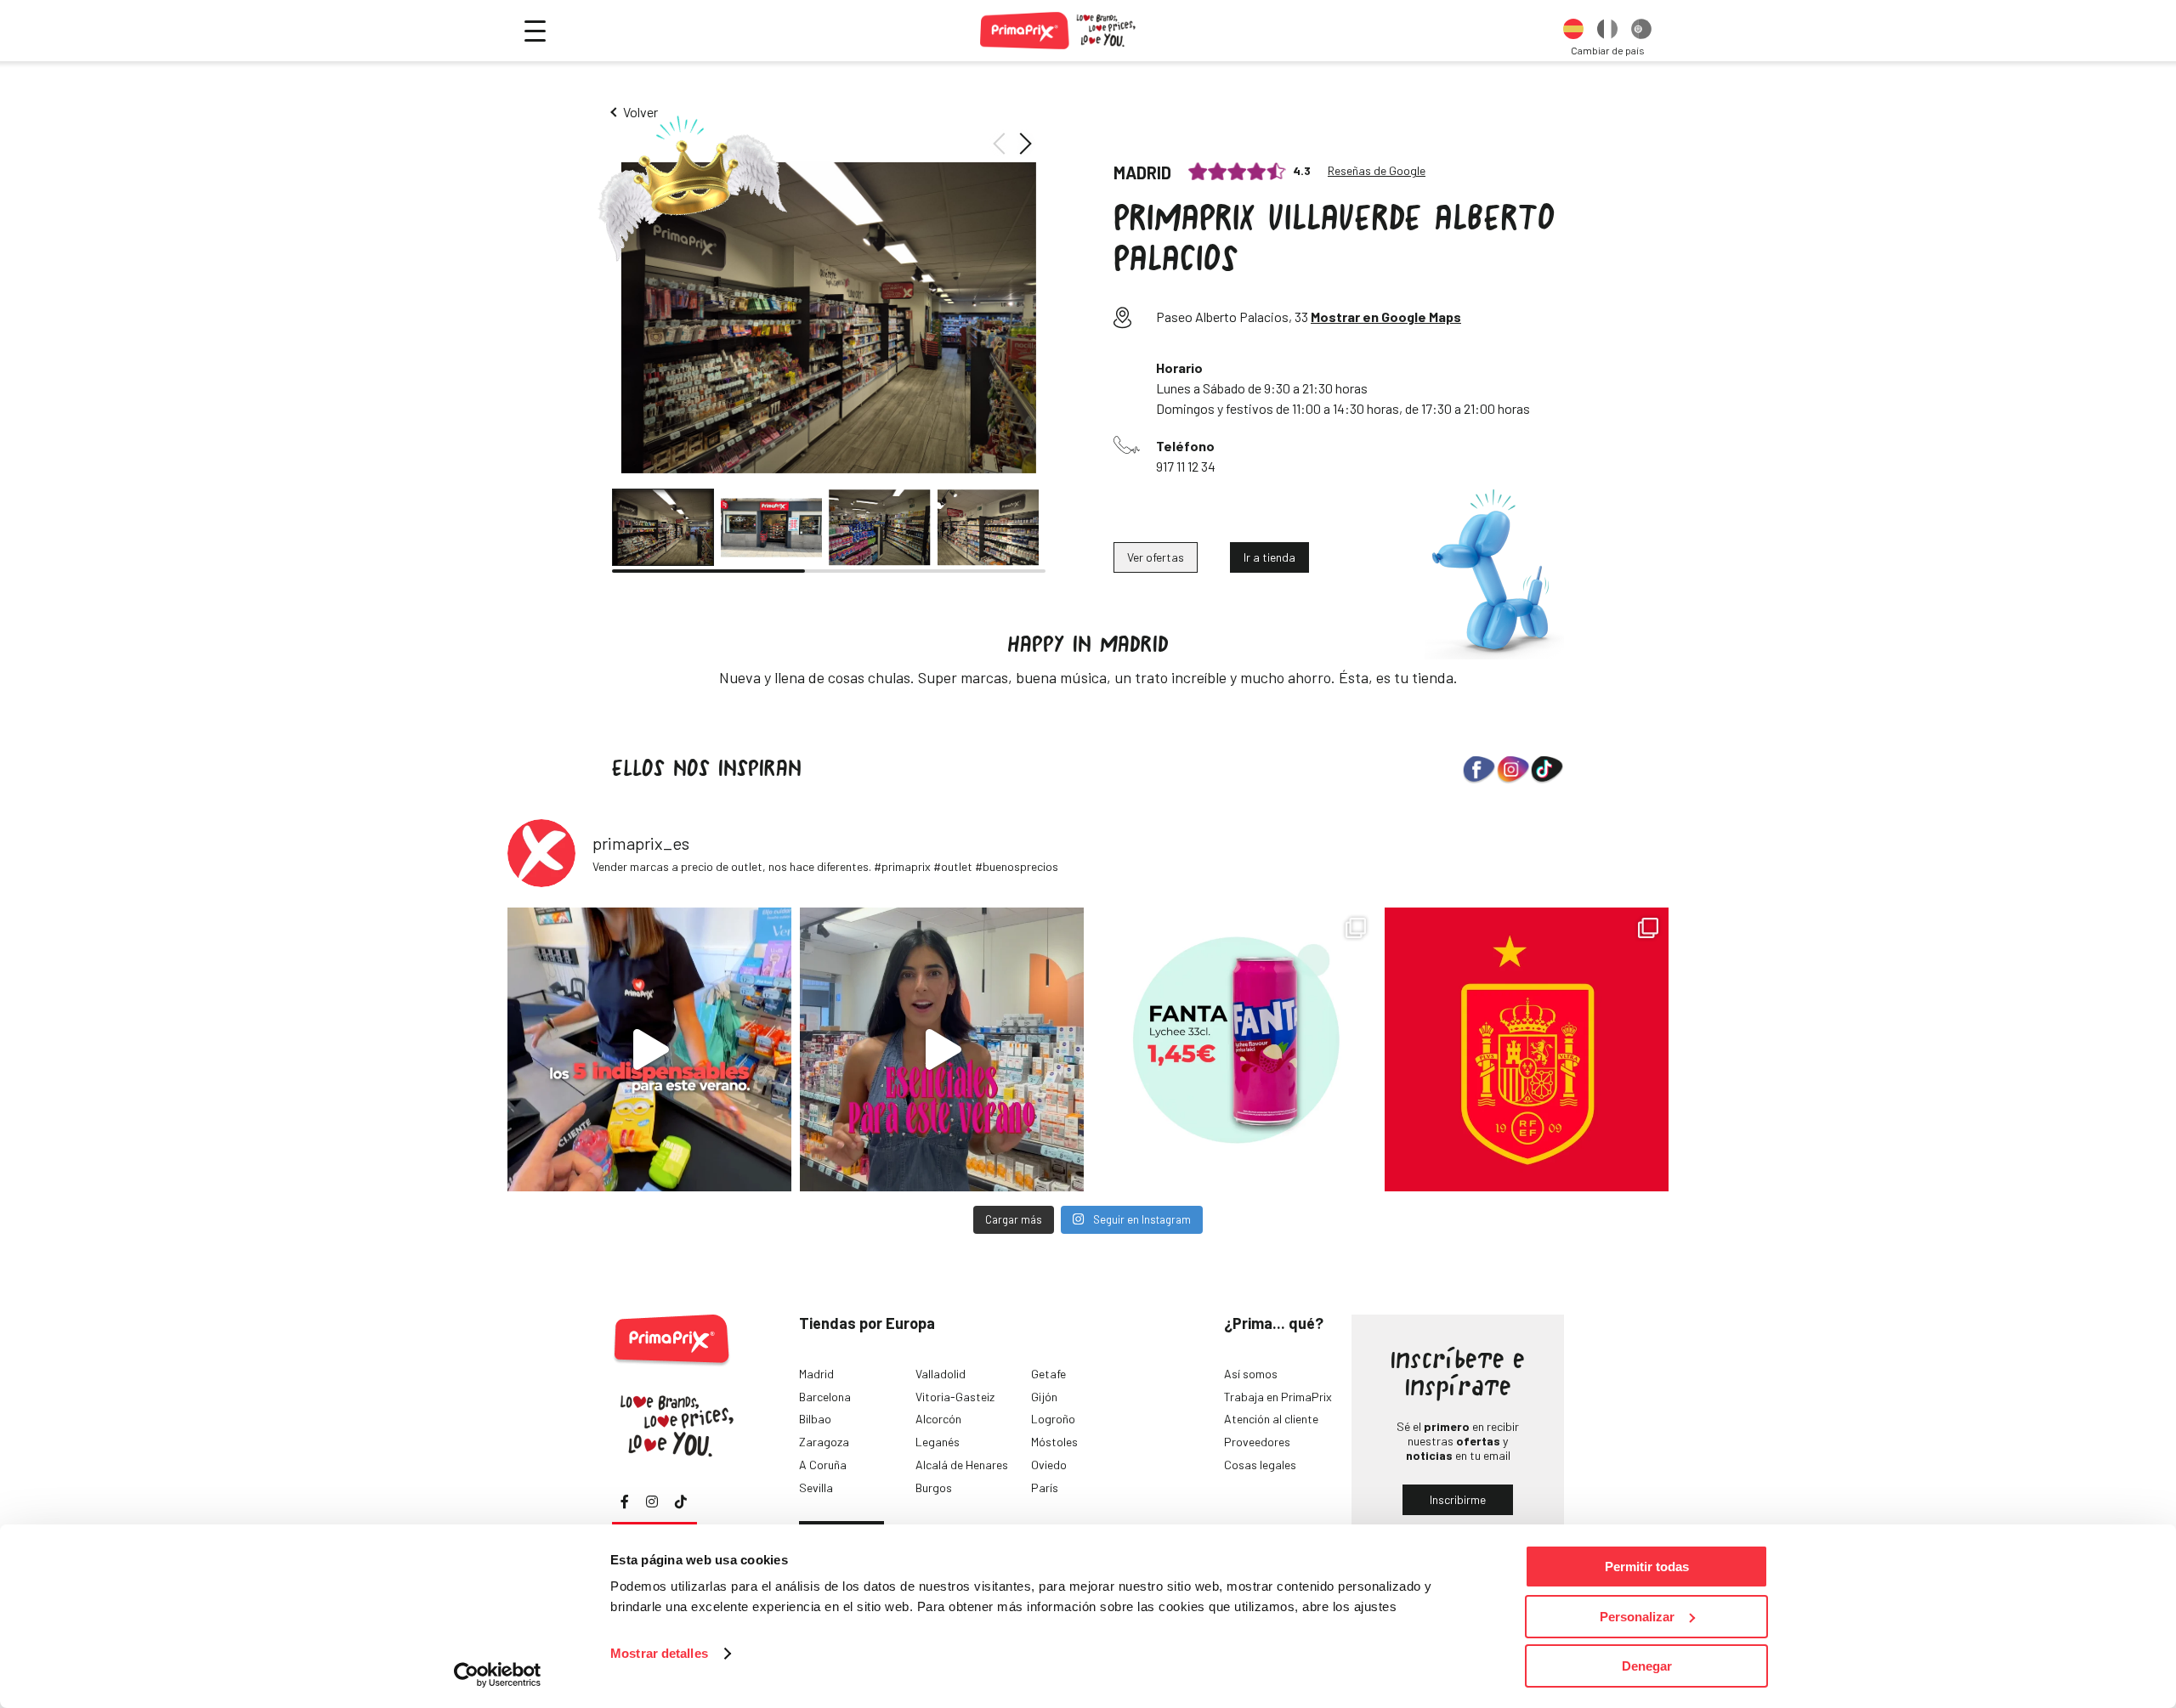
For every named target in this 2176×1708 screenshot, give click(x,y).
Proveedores (1257, 1442)
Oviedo (1049, 1465)
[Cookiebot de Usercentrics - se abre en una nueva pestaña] (498, 1675)
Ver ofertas (1156, 557)
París (1045, 1487)
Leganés (938, 1442)
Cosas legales (1260, 1465)
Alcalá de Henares (962, 1465)
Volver (640, 112)
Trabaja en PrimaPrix (1278, 1397)
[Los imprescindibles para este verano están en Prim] (942, 1049)
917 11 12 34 (1186, 466)
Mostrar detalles (659, 1653)
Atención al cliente (1271, 1419)
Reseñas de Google (1377, 171)
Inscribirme (1458, 1499)
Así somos (1251, 1374)
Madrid (816, 1374)
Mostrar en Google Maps (1386, 317)
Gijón (1044, 1397)
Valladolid (941, 1374)
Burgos (934, 1487)
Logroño (1053, 1419)
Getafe (1048, 1374)
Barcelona (825, 1397)
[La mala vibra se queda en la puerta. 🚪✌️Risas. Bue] (1234, 1049)
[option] (1573, 31)
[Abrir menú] (535, 31)
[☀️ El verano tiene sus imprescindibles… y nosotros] (649, 1049)
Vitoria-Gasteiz (955, 1397)
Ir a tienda (1269, 557)
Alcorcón (938, 1419)
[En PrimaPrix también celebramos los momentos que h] (1527, 1049)
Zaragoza (824, 1442)
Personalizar (1637, 1617)
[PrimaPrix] (1059, 31)
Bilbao (815, 1419)
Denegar (1647, 1666)
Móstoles (1054, 1442)
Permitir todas (1647, 1567)
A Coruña (823, 1465)
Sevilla (816, 1487)
